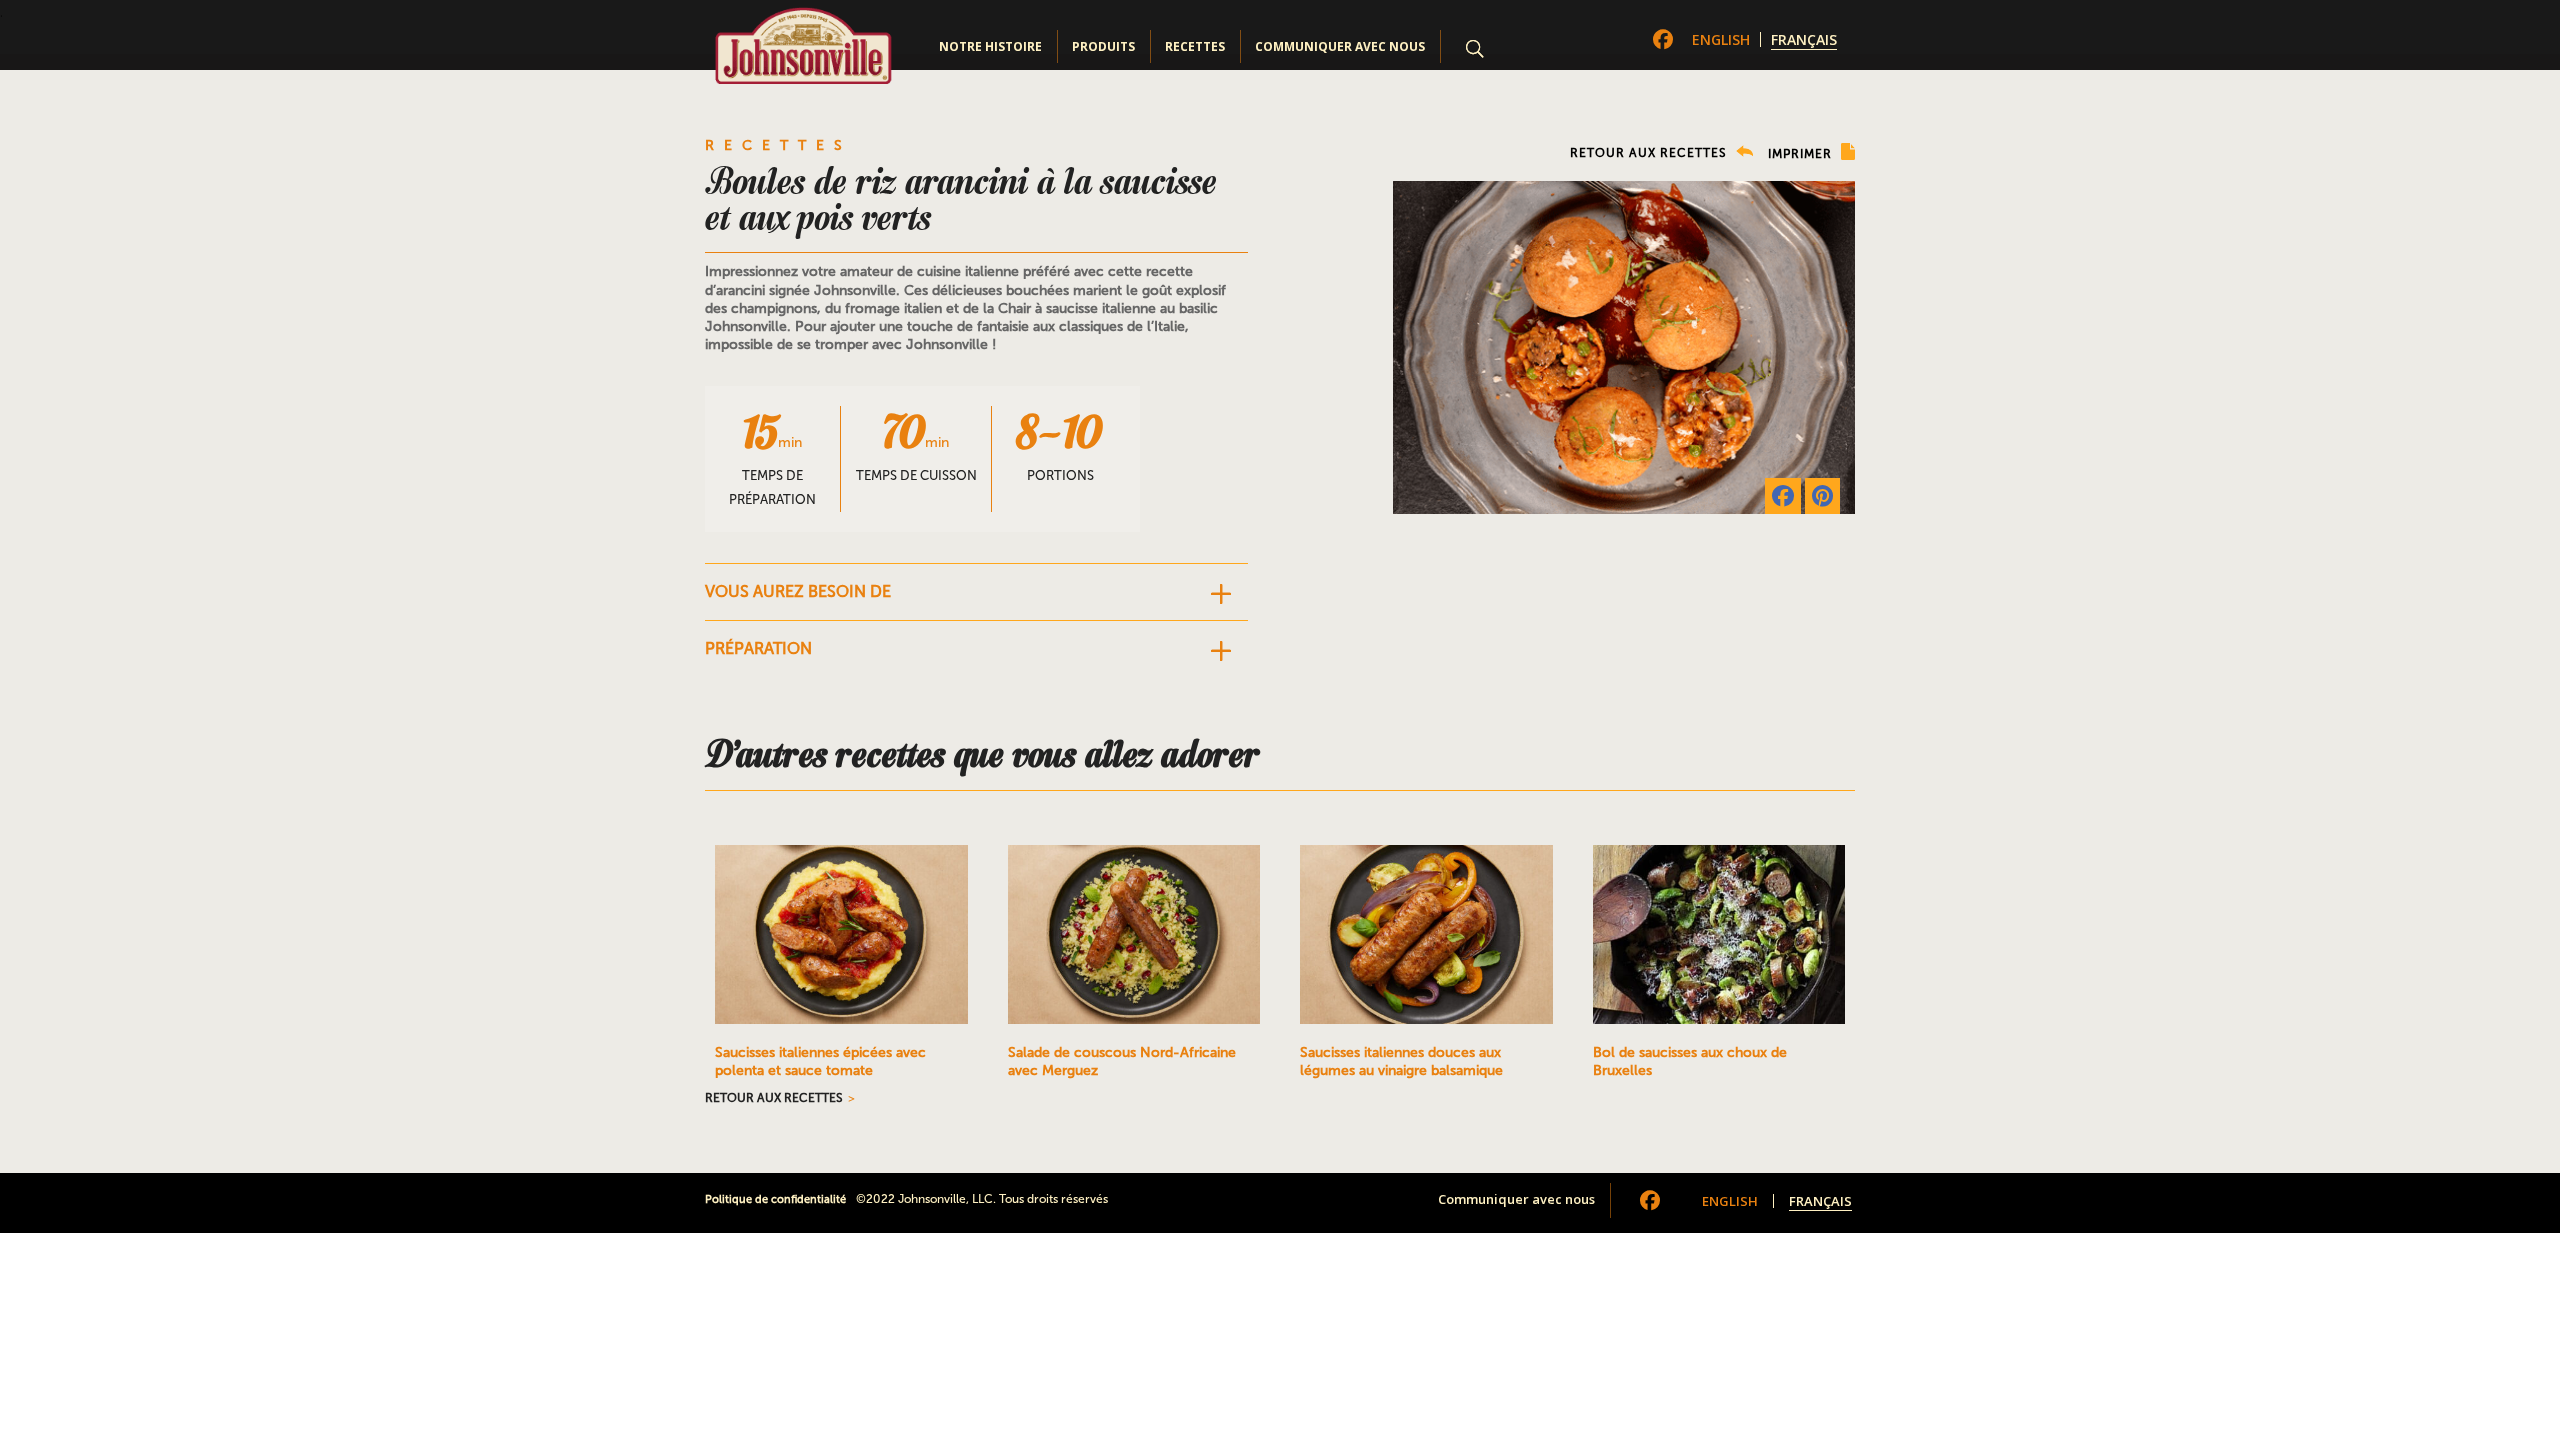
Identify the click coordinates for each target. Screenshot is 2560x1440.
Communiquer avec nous (1340, 46)
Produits (1103, 46)
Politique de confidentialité (775, 1199)
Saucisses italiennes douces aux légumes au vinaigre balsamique (1401, 1061)
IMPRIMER (1802, 154)
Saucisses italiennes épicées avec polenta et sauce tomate (820, 1061)
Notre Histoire (990, 46)
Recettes (1195, 46)
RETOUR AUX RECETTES (1650, 153)
